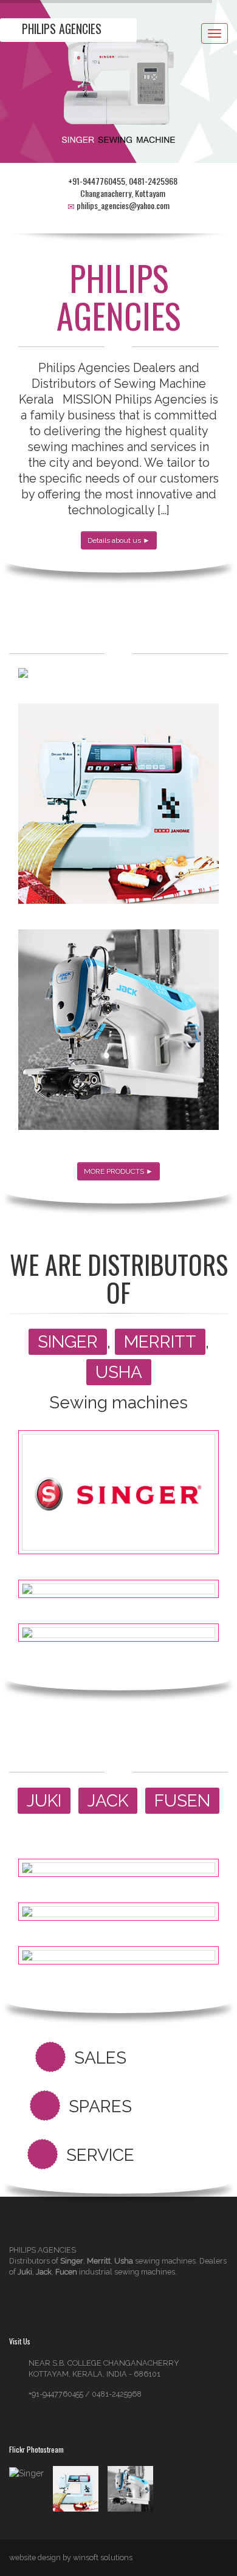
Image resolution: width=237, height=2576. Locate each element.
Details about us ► (119, 540)
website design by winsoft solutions (71, 2557)
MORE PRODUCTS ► (118, 1171)
